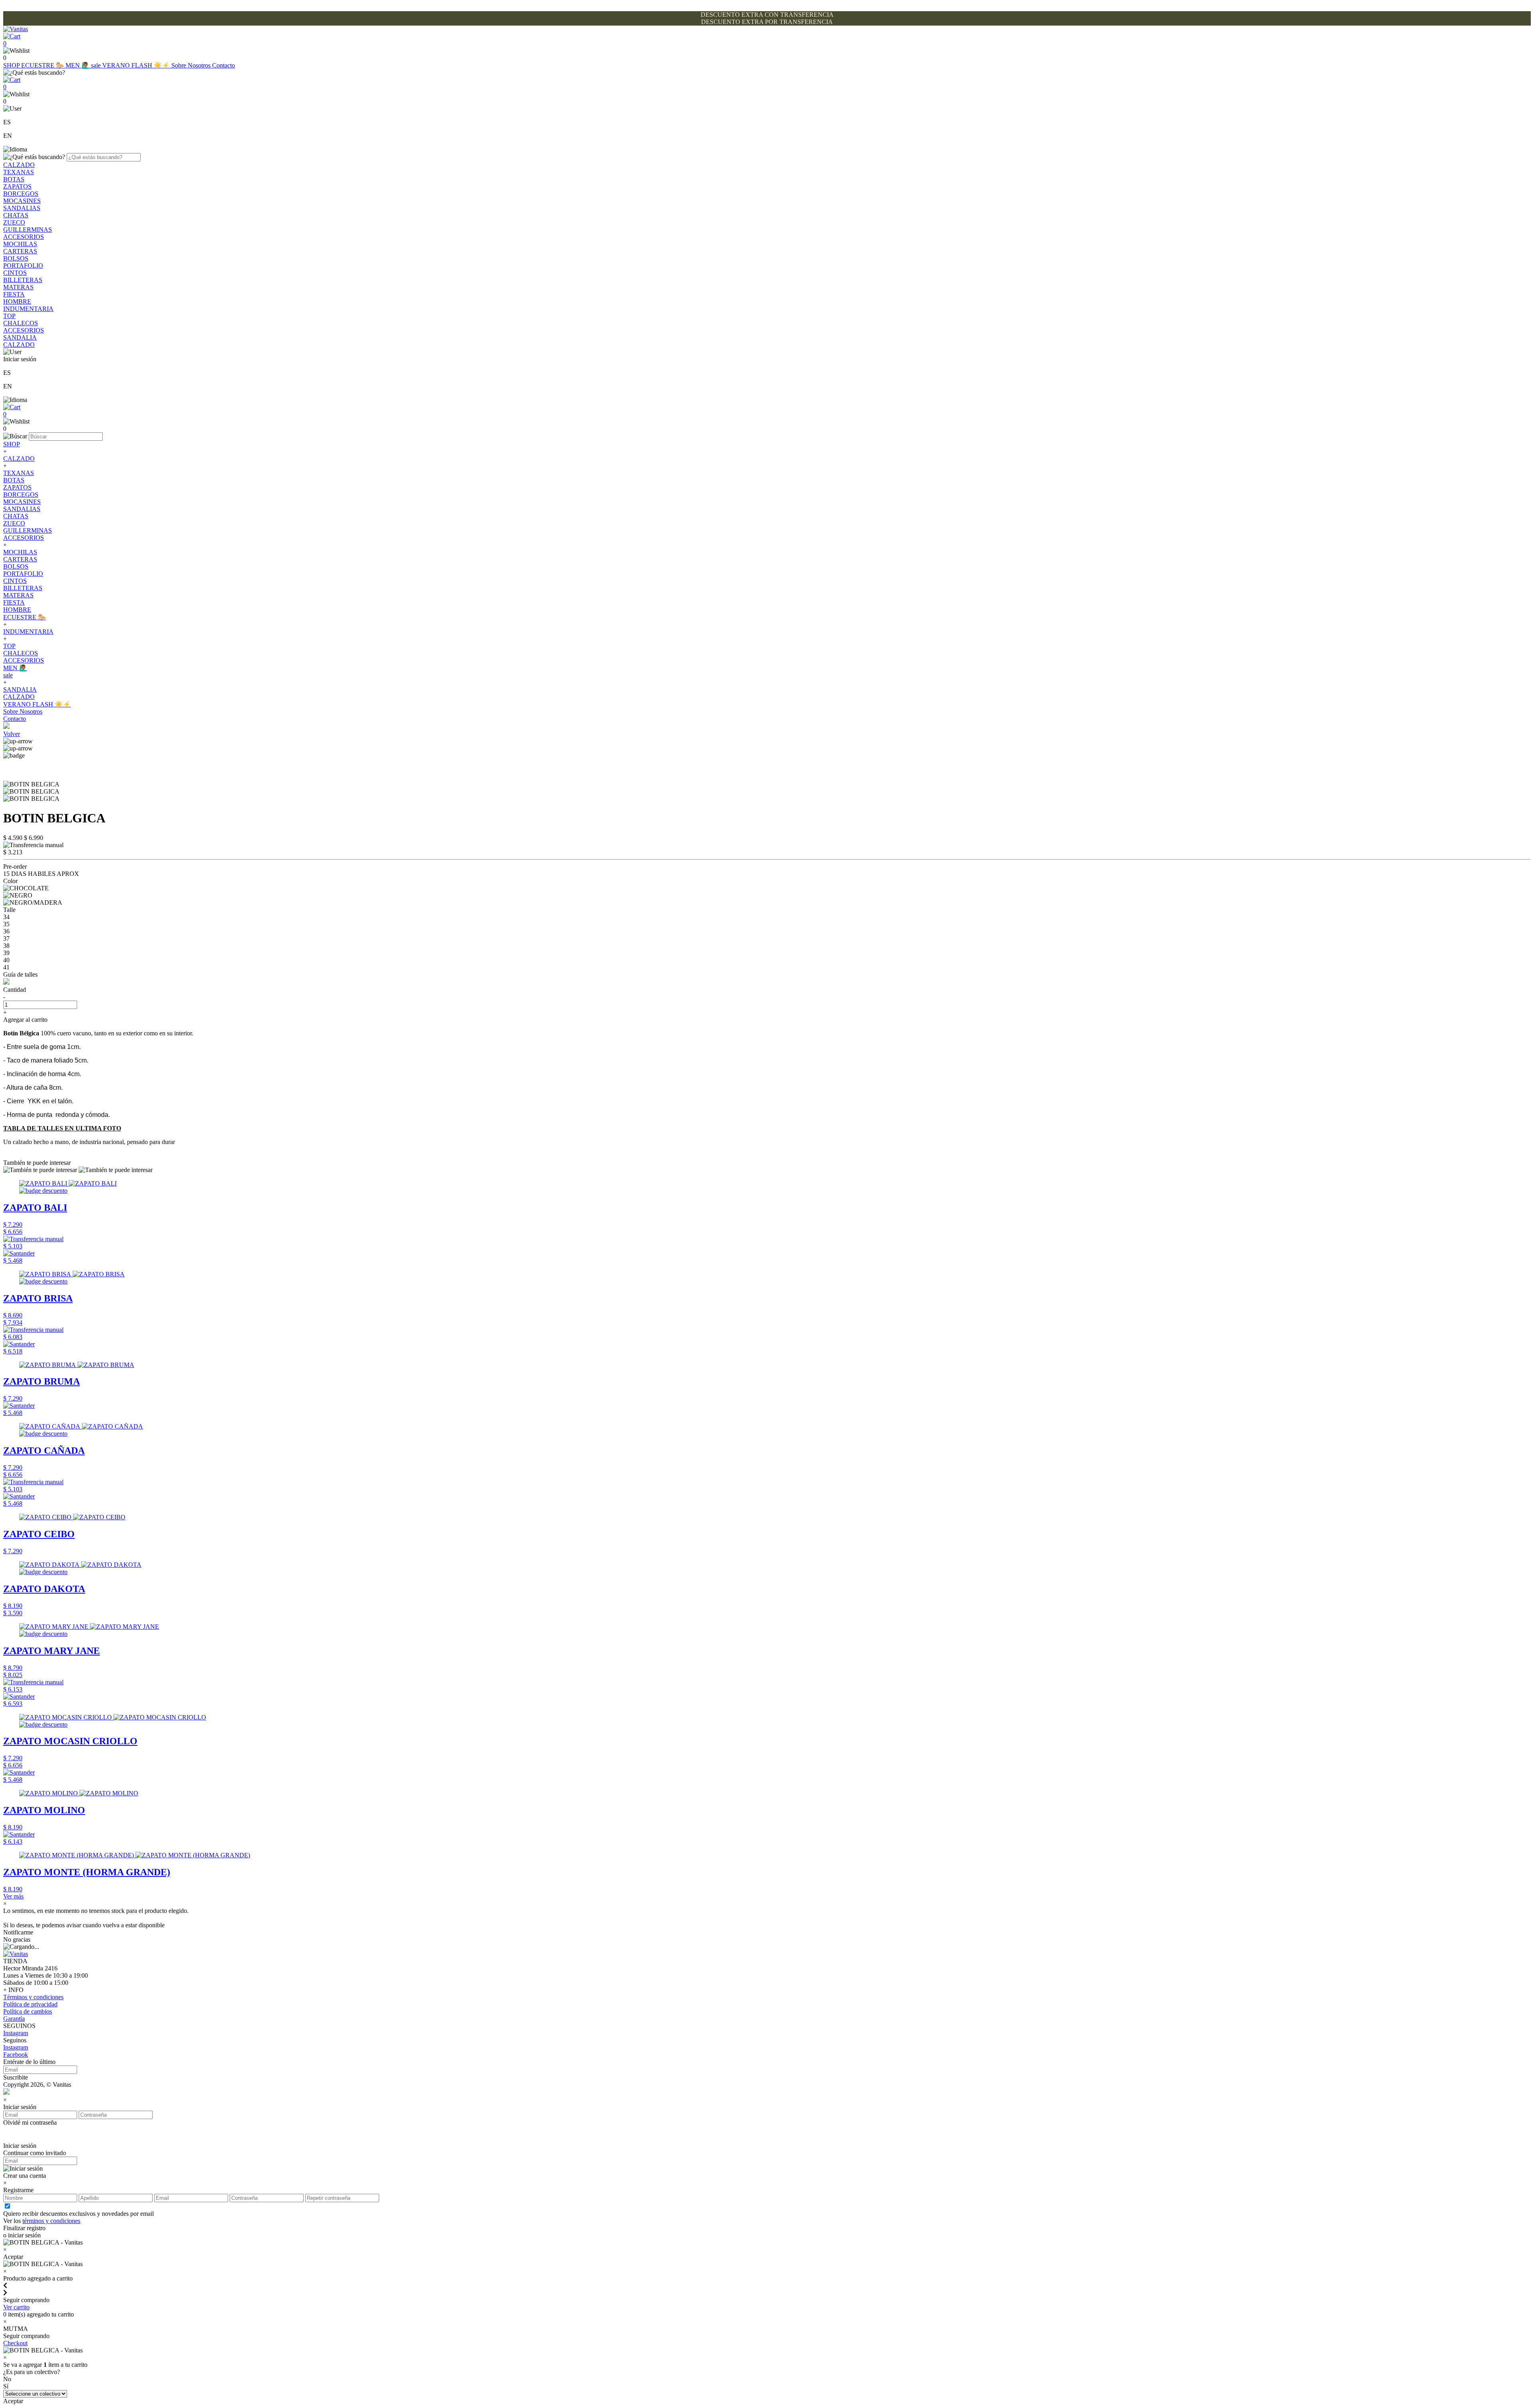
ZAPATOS (17, 186)
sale (97, 65)
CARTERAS (20, 251)
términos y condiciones (51, 2221)
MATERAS (18, 287)
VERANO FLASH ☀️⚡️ (137, 65)
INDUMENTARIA (28, 309)
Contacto (224, 65)
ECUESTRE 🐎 (43, 65)
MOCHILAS (20, 244)
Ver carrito (16, 2307)
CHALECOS (21, 323)
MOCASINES (22, 201)
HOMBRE (17, 301)
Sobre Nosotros (192, 65)
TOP (9, 316)
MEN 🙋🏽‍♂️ (78, 65)
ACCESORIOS (24, 237)
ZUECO (14, 222)
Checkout (15, 2343)
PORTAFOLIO (23, 266)
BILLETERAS (23, 280)
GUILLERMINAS (28, 230)
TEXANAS (19, 172)
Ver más (13, 1896)
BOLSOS (16, 258)
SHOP (12, 65)
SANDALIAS (22, 208)
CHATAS (16, 215)
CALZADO (19, 165)
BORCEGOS (21, 194)
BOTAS (14, 179)
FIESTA (14, 294)
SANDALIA (20, 337)
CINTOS (15, 273)
